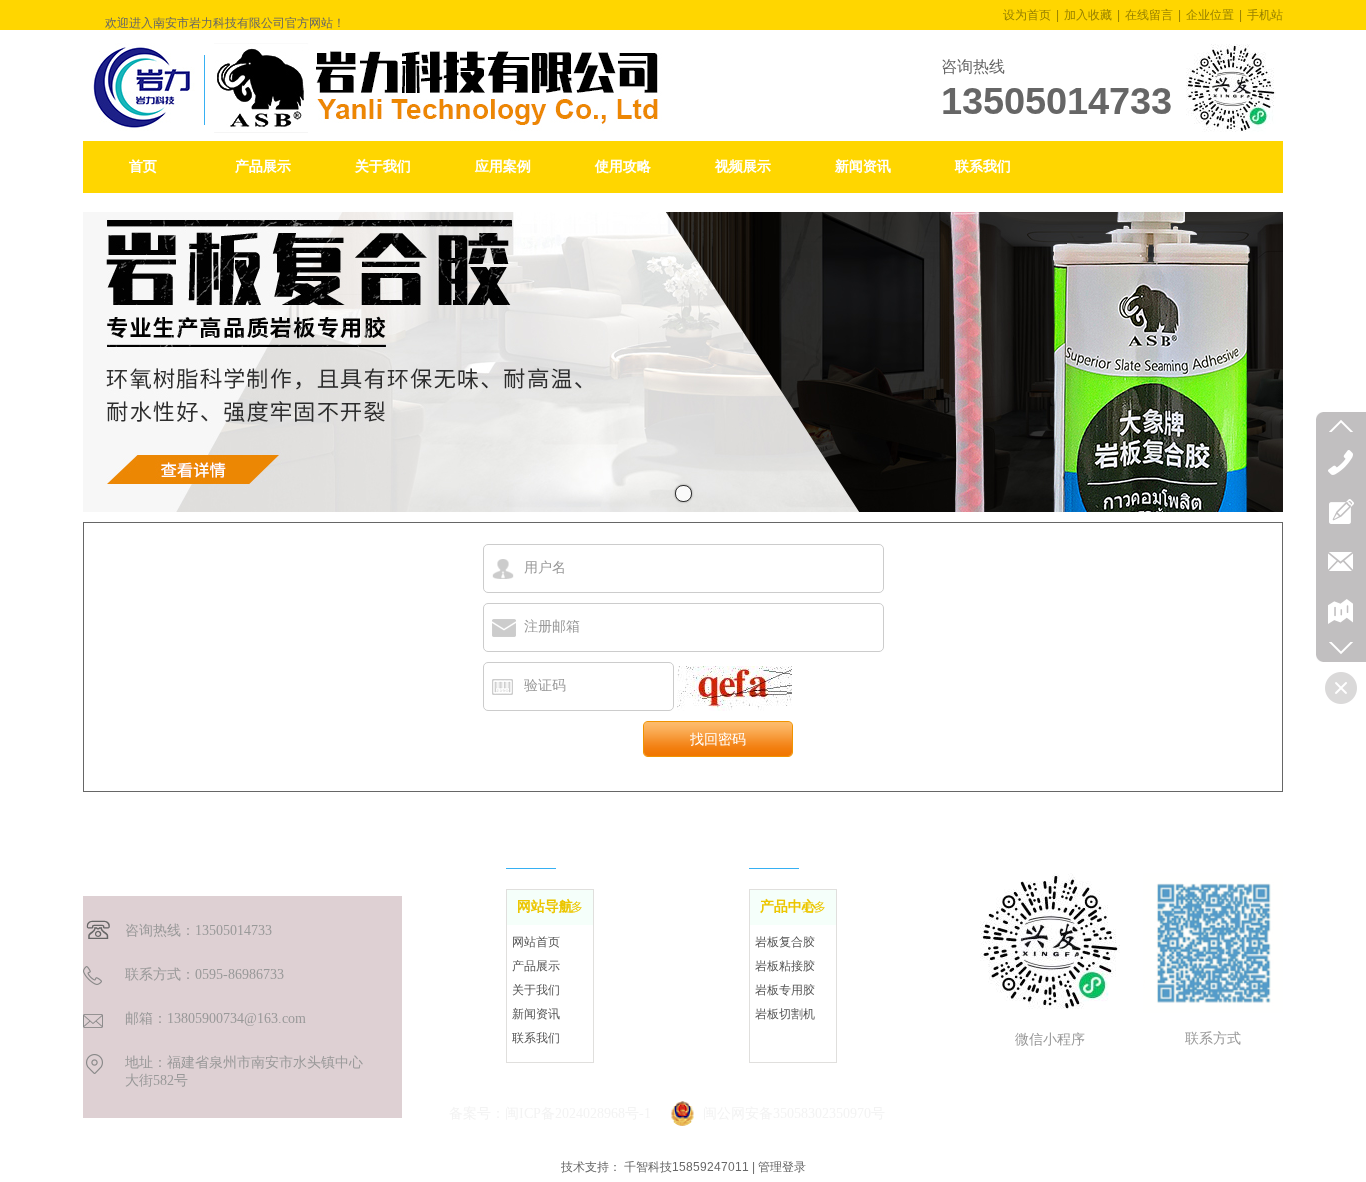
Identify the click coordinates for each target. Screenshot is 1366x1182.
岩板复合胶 (785, 942)
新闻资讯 (536, 1014)
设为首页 (1027, 15)
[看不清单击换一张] (734, 688)
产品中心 (788, 906)
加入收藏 (1088, 15)
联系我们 (536, 1038)
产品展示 (536, 966)
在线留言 (1149, 15)
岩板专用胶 (785, 990)
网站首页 (536, 942)
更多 (571, 907)
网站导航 (545, 906)
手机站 (1265, 15)
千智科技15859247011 (686, 1167)
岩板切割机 (785, 1014)
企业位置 (1210, 15)
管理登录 (782, 1167)
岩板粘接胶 (785, 966)
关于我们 (536, 990)
